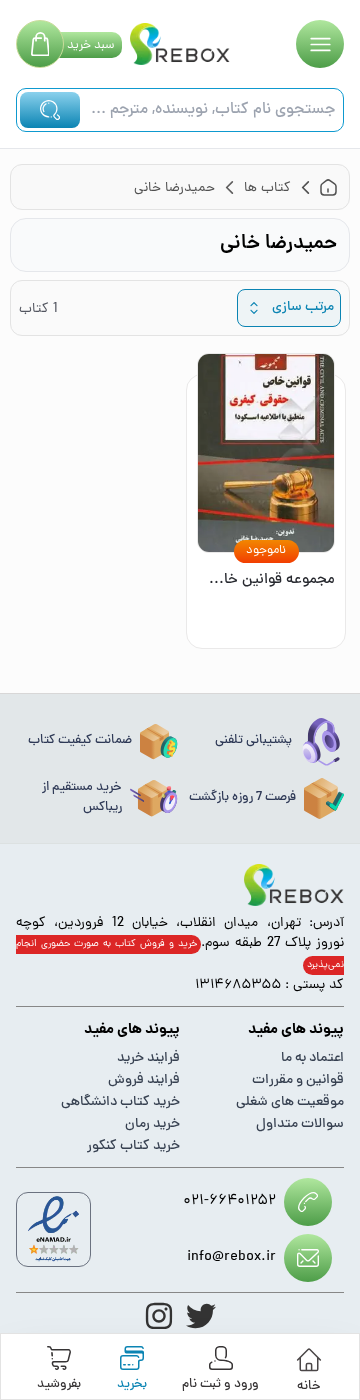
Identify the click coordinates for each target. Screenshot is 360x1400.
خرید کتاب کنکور (133, 1146)
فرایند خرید (148, 1058)
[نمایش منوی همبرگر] (320, 44)
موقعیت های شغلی (290, 1102)
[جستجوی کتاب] (50, 110)
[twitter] (201, 1316)
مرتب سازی (303, 307)
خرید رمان (152, 1124)
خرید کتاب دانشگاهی (120, 1102)
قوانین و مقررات (298, 1080)
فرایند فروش (144, 1080)
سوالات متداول (300, 1124)
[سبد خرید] (40, 44)
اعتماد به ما (312, 1058)
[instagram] (159, 1316)
